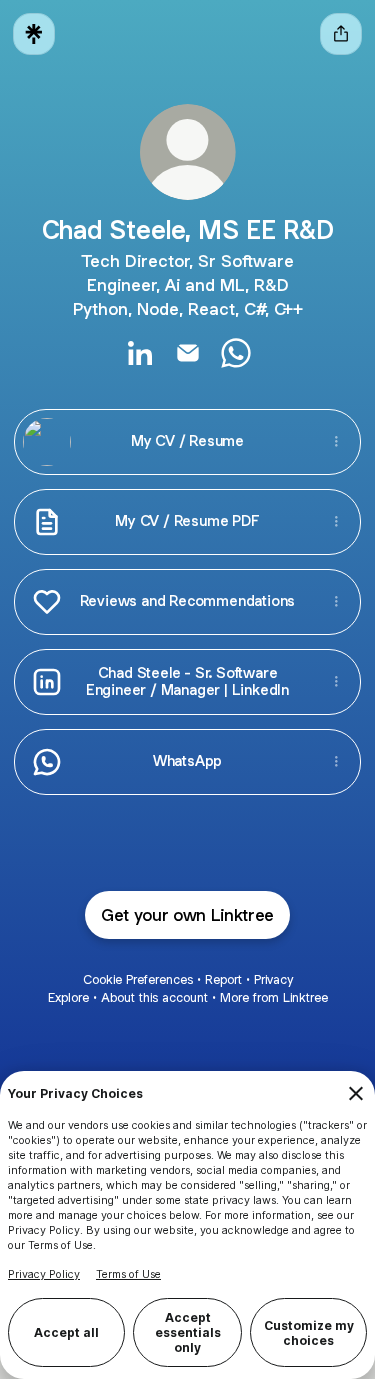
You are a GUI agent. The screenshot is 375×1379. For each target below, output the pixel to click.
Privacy (273, 979)
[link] (140, 353)
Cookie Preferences (138, 979)
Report (223, 979)
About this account (154, 997)
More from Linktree (274, 997)
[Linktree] (34, 34)
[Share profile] (341, 34)
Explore (68, 997)
